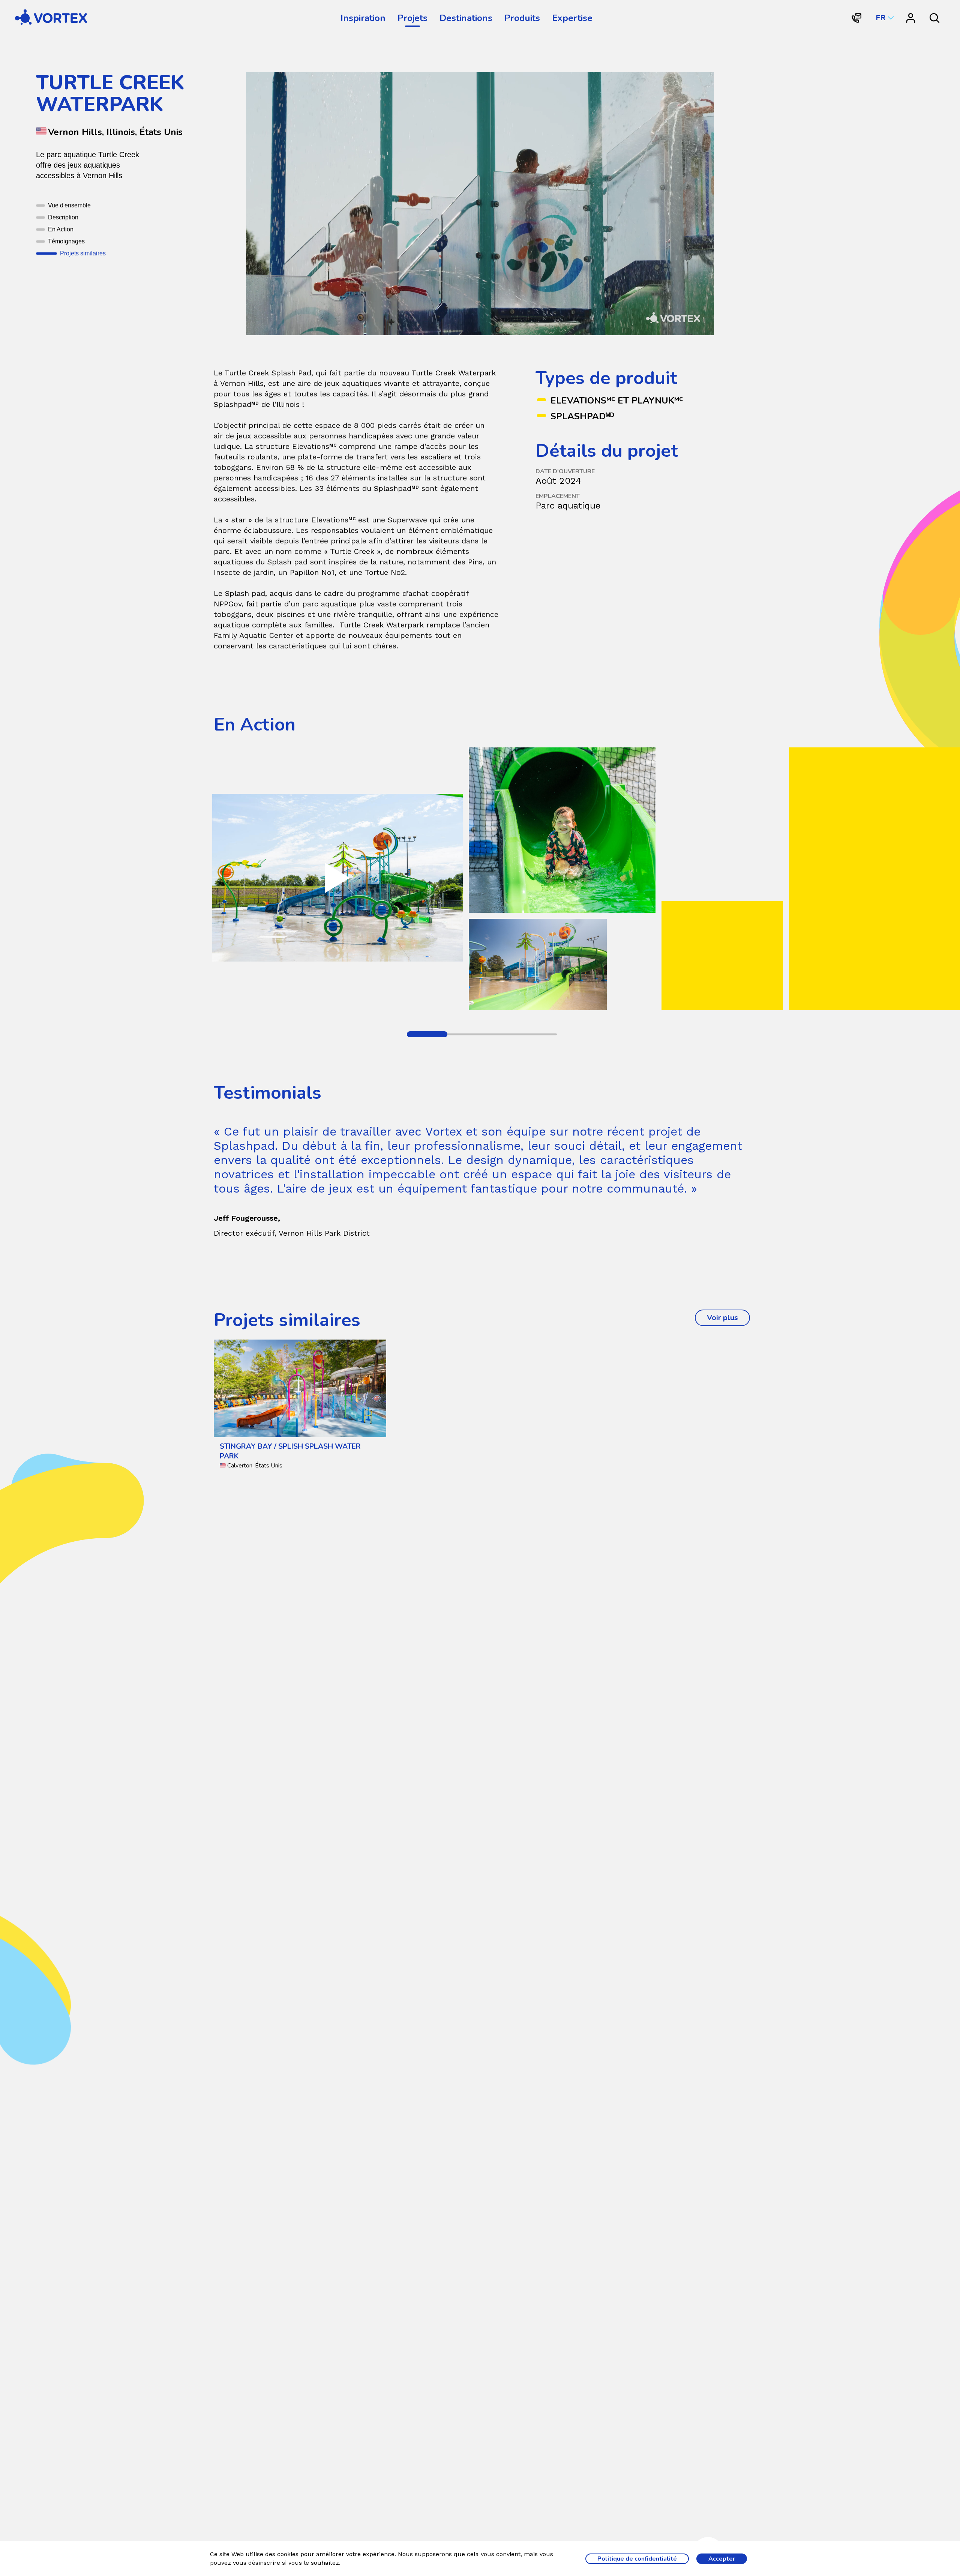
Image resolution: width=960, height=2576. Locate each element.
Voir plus (728, 1318)
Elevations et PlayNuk (617, 401)
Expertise (572, 18)
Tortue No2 (385, 572)
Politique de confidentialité (637, 2559)
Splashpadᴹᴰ (582, 416)
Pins (475, 562)
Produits (522, 18)
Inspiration (363, 18)
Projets (412, 18)
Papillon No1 (312, 572)
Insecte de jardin (244, 572)
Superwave (407, 520)
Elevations (314, 446)
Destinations (466, 18)
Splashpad (396, 488)
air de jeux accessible (252, 436)
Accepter (722, 2559)
